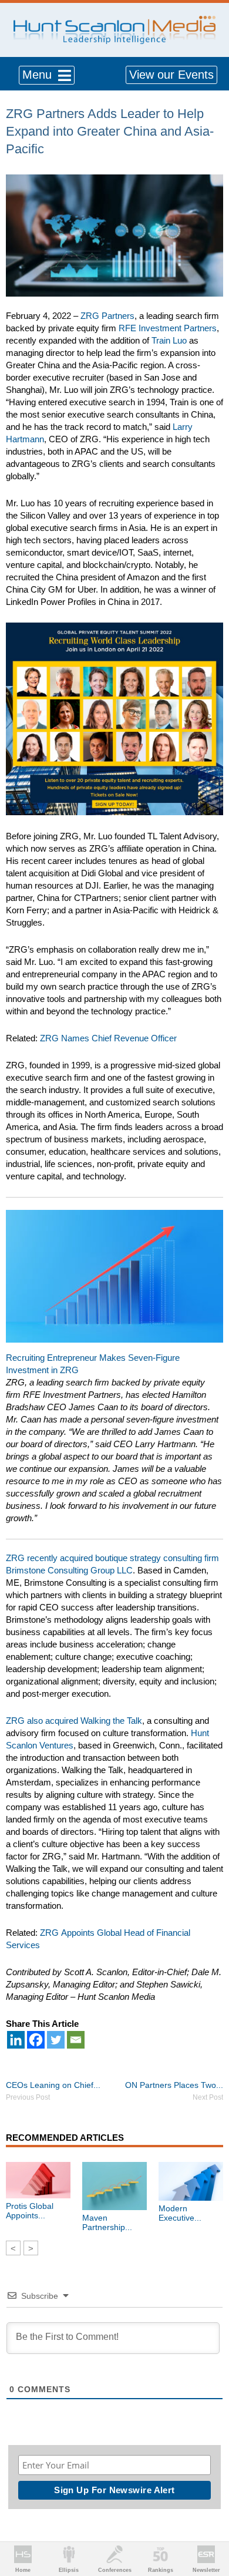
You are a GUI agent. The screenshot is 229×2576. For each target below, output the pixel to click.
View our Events (171, 75)
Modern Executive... (180, 2213)
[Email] (76, 2040)
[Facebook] (36, 2040)
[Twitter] (56, 2040)
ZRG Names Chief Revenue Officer (108, 1038)
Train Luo (169, 340)
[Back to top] (209, 2524)
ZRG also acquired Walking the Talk (74, 1721)
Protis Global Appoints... (30, 2211)
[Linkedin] (16, 2040)
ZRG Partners (107, 316)
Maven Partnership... (107, 2222)
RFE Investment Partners (168, 328)
